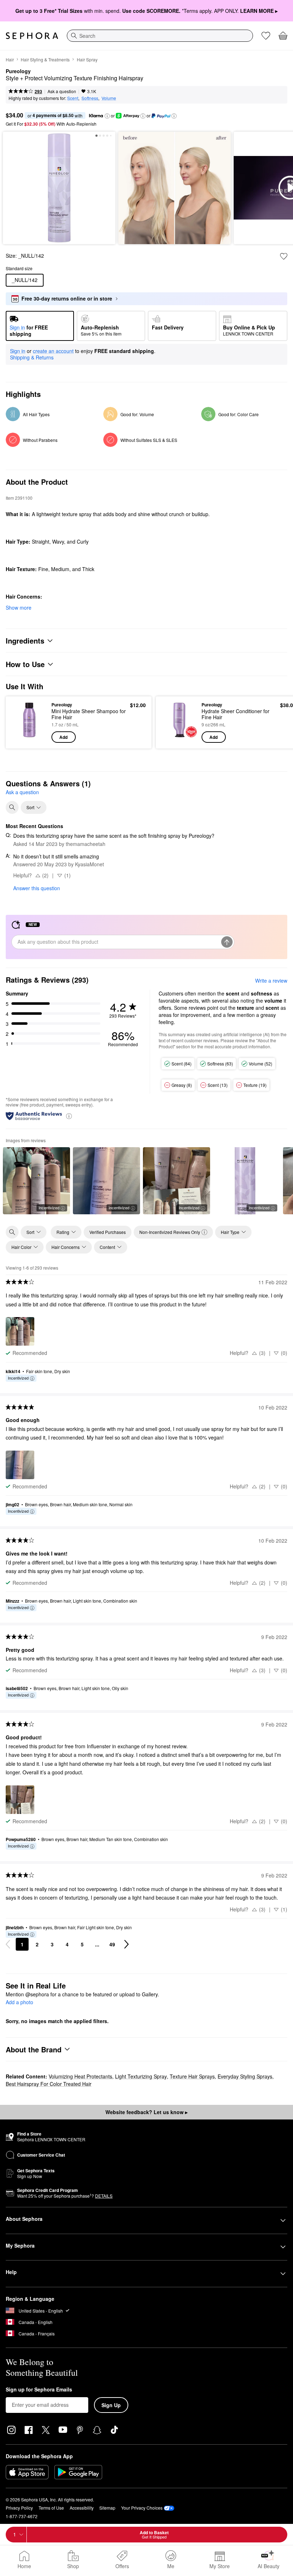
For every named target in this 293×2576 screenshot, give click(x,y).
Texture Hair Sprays (192, 2076)
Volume (109, 98)
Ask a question (62, 91)
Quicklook (23, 722)
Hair (10, 59)
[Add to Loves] (284, 256)
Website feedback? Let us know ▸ (146, 2112)
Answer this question (37, 888)
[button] (107, 116)
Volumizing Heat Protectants (80, 2076)
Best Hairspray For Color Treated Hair (49, 2084)
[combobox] (160, 36)
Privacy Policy (19, 2508)
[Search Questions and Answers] (12, 807)
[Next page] (126, 1944)
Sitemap (107, 2508)
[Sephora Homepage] (32, 36)
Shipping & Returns (32, 357)
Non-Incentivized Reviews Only (170, 1232)
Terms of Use (51, 2508)
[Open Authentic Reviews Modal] (69, 1116)
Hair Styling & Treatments (45, 59)
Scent (73, 98)
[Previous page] (8, 1944)
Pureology (18, 71)
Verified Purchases (108, 1232)
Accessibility (82, 2508)
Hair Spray (87, 59)
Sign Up (111, 2405)
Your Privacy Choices (142, 2508)
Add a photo (19, 2002)
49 (112, 1944)
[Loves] (266, 36)
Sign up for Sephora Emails (39, 2390)
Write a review (271, 981)
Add (63, 737)
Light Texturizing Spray (141, 2076)
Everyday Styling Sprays (245, 2076)
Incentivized (49, 1208)
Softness (90, 98)
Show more (19, 608)
